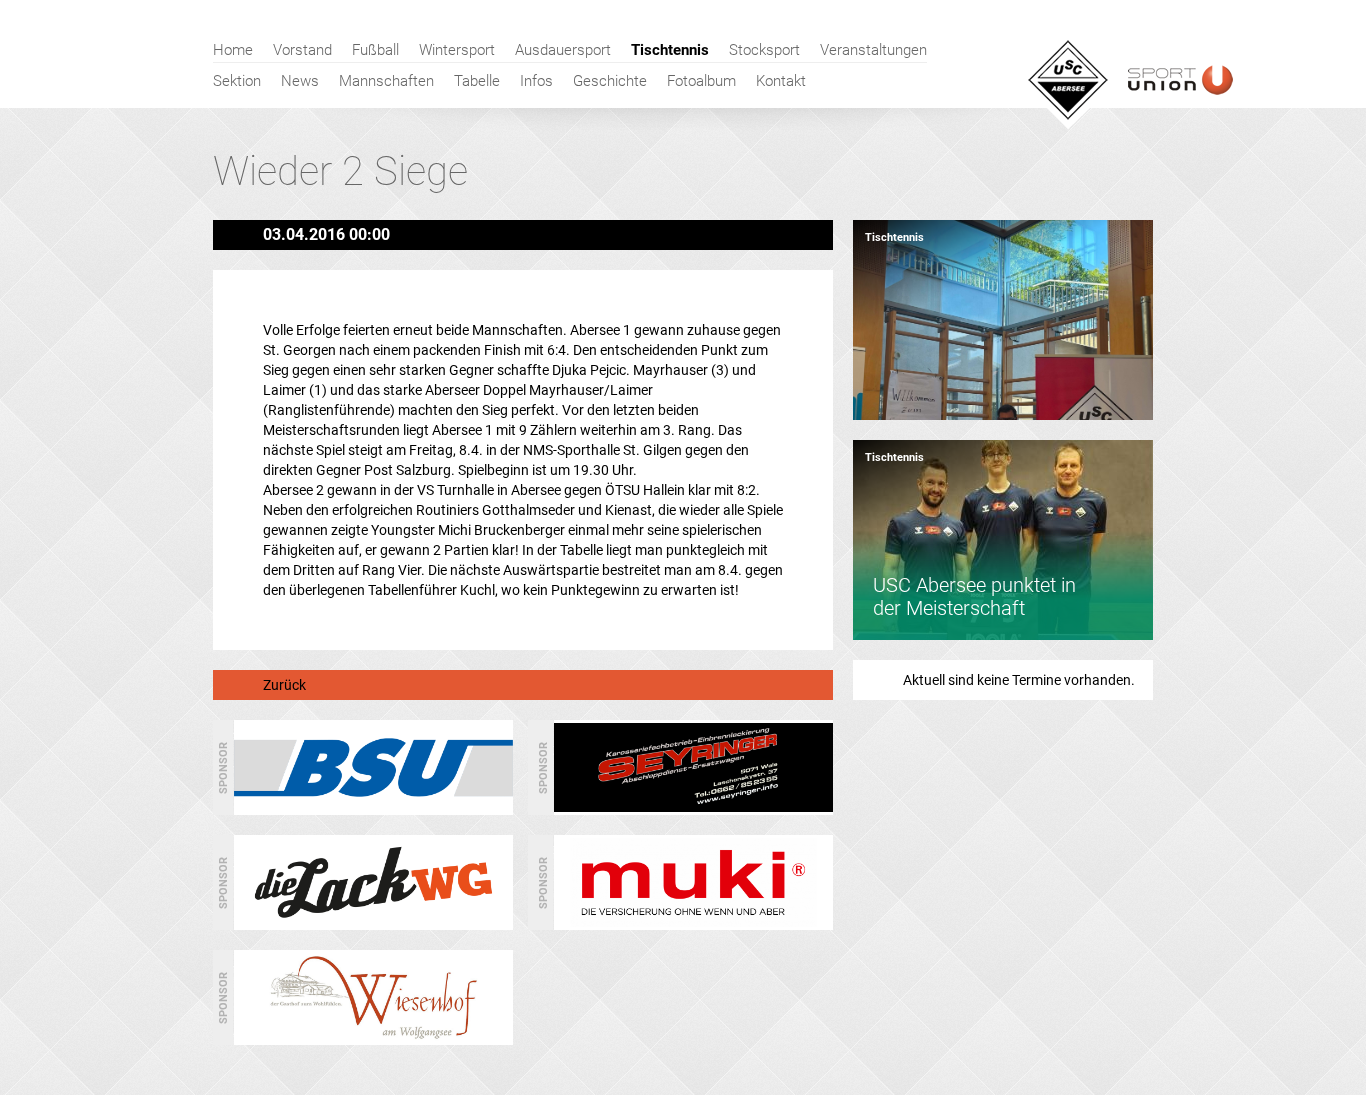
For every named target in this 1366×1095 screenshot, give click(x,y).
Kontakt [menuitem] (781, 81)
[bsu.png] (373, 807)
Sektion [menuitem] (237, 81)
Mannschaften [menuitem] (386, 81)
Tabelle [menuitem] (477, 81)
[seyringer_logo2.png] (693, 807)
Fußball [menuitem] (375, 50)
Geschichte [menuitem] (610, 81)
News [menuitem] (300, 81)
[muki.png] (693, 922)
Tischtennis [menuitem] (670, 50)
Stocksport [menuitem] (764, 50)
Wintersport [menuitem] (457, 50)
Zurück (284, 685)
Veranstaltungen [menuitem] (873, 50)
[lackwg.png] (373, 922)
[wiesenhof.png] (373, 1037)
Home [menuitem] (233, 50)
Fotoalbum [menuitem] (701, 81)
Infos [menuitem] (536, 81)
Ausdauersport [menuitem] (563, 50)
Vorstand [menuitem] (302, 50)
